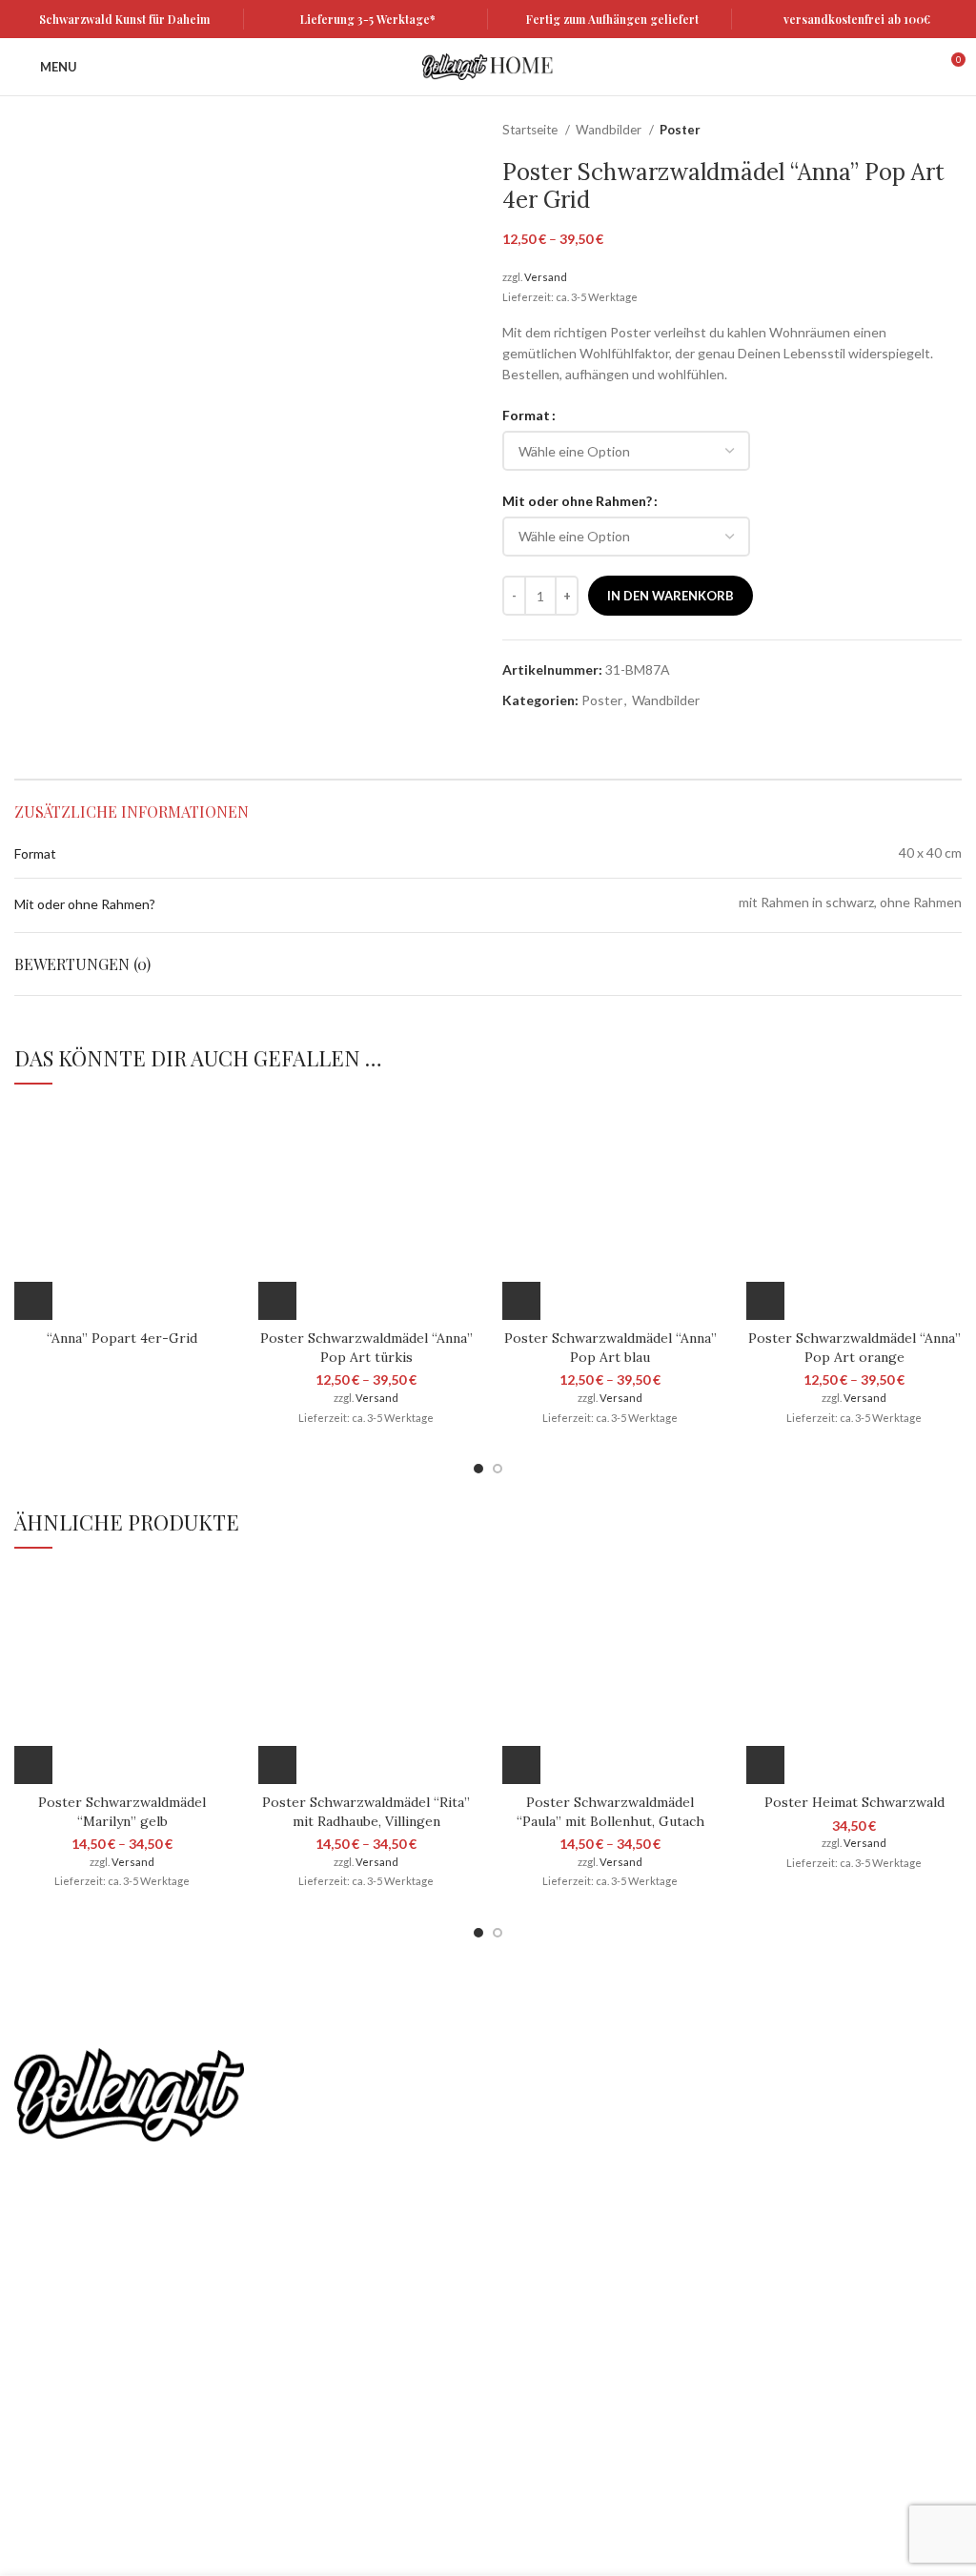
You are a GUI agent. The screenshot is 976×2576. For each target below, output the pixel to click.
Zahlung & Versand (71, 2408)
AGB (29, 2341)
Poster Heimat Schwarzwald (854, 1802)
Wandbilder (610, 130)
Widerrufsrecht (61, 2374)
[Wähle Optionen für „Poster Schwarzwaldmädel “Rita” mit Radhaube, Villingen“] (277, 1765)
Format (526, 415)
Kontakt (39, 2440)
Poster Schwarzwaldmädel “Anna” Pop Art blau (610, 1348)
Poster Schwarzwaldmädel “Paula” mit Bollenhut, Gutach (610, 1812)
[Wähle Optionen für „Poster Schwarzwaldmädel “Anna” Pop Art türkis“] (277, 1301)
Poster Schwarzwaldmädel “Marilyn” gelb (122, 1812)
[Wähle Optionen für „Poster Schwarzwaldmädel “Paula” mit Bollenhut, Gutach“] (521, 1765)
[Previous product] (914, 131)
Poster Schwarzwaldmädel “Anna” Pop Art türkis (366, 1348)
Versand (546, 277)
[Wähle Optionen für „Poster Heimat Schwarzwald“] (765, 1765)
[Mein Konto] (915, 67)
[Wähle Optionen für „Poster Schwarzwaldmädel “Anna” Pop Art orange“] (765, 1301)
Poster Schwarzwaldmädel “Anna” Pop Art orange (854, 1348)
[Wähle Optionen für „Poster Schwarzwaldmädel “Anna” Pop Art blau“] (521, 1301)
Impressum (48, 2474)
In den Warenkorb (671, 596)
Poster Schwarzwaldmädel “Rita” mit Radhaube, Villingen (366, 1812)
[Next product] (952, 131)
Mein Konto (50, 2275)
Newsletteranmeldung (659, 2098)
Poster (680, 130)
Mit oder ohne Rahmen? (577, 501)
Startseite (531, 130)
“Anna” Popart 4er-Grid (122, 1338)
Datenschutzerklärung (81, 2309)
